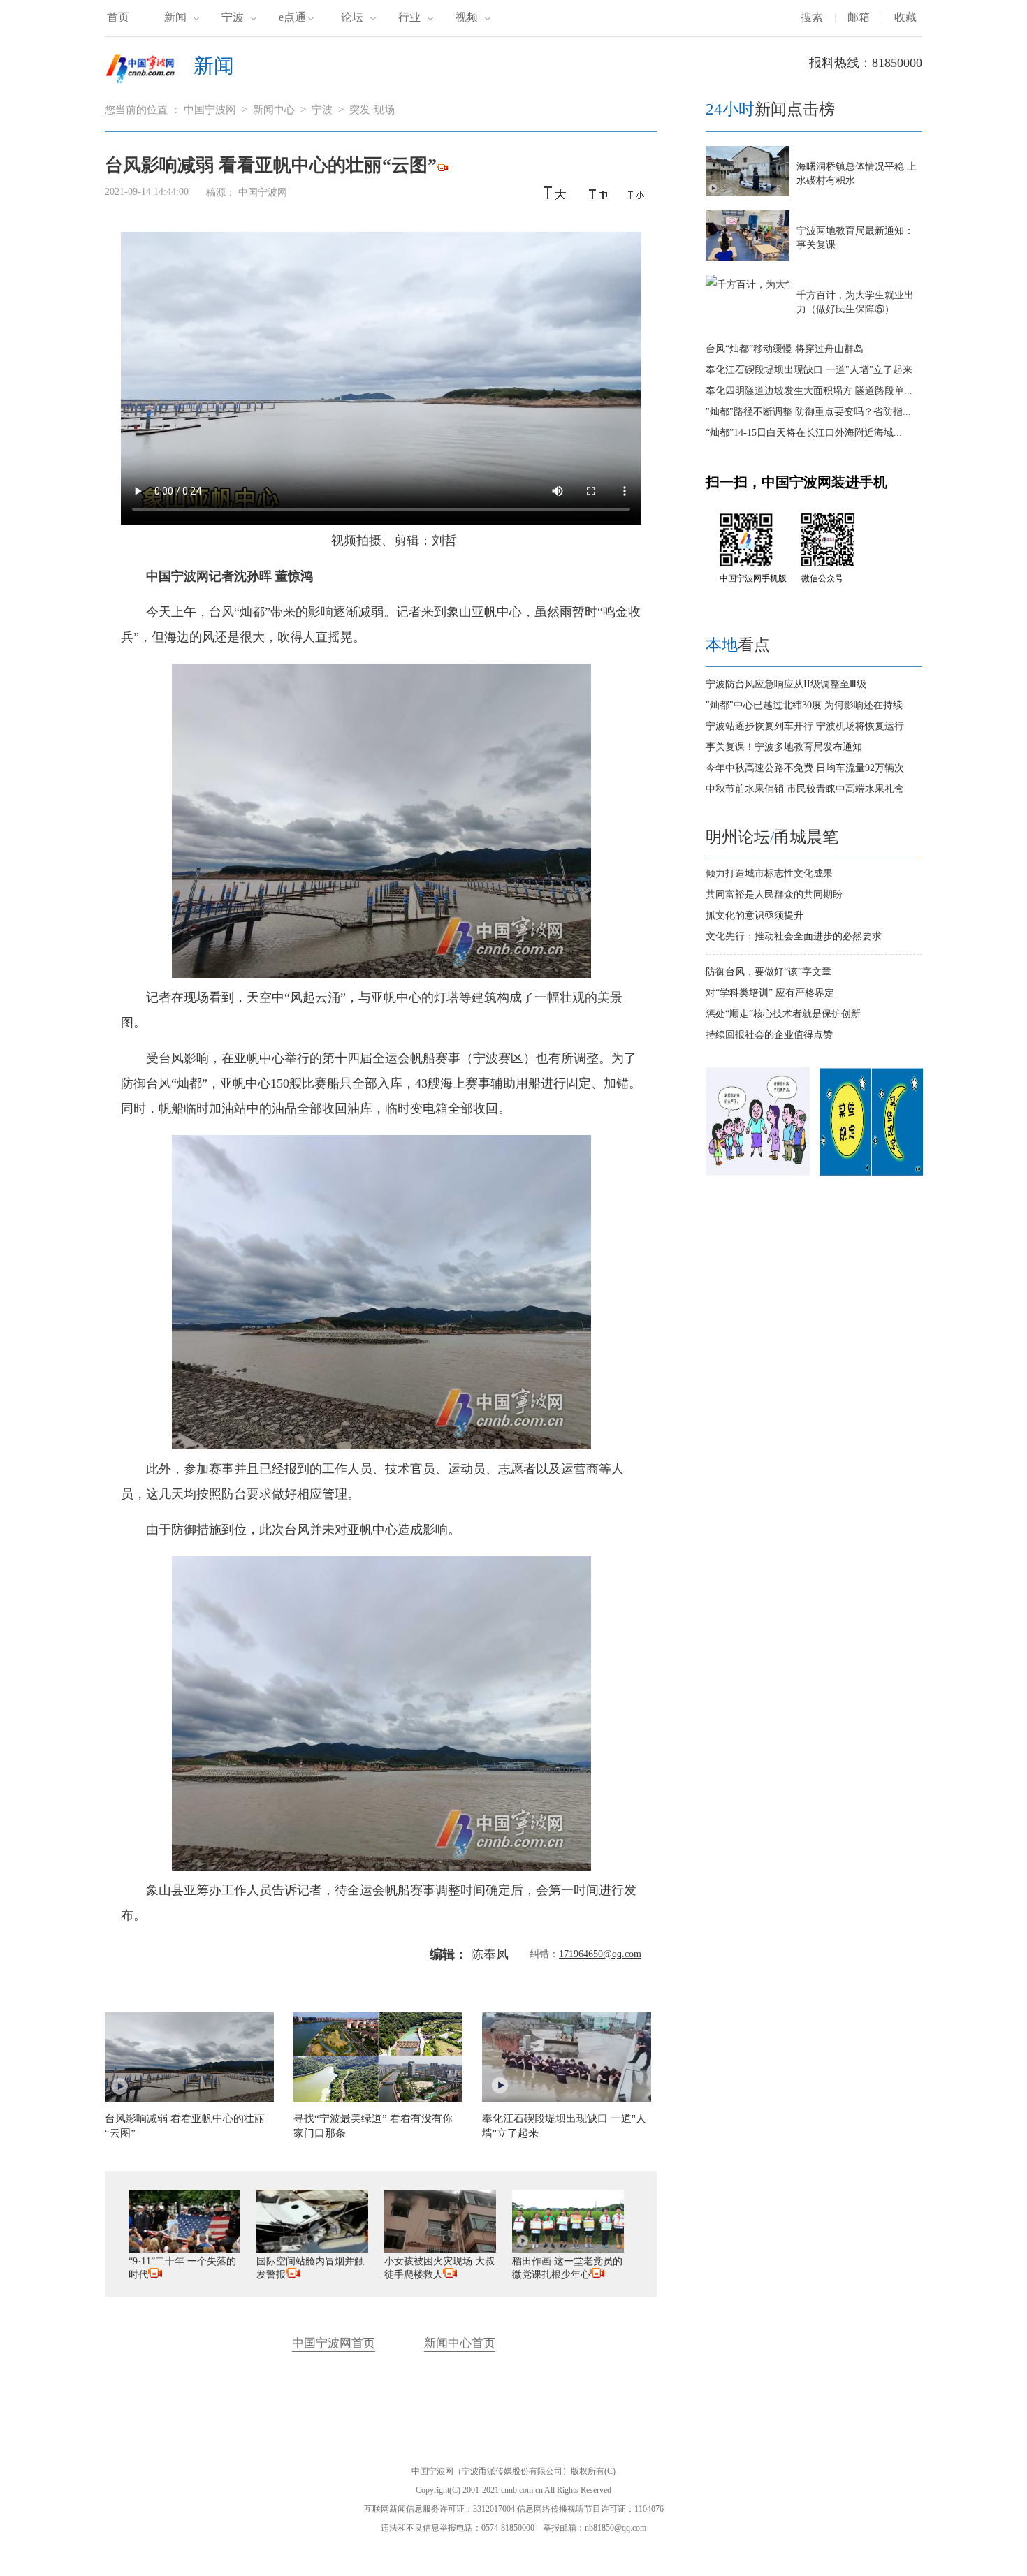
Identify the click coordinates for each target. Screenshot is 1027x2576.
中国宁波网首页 (334, 2343)
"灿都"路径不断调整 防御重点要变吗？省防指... (808, 412)
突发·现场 (372, 110)
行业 (409, 17)
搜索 (812, 17)
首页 (118, 17)
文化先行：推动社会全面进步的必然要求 (794, 936)
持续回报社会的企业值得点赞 (769, 1035)
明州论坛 (738, 837)
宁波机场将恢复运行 (860, 726)
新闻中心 (274, 110)
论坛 (352, 17)
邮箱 (859, 17)
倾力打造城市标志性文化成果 (769, 873)
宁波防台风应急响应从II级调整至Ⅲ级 (786, 684)
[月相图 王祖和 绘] (871, 1173)
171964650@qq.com (600, 1954)
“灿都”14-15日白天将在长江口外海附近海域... (804, 433)
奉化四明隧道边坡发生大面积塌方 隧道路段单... (809, 391)
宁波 (233, 17)
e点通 (292, 17)
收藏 (905, 17)
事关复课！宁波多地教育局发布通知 (784, 747)
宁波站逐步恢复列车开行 (759, 726)
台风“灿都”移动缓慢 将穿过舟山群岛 (785, 349)
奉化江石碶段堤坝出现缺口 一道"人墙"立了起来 (809, 370)
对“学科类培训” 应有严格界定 (770, 993)
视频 (467, 17)
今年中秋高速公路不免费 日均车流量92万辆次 (805, 768)
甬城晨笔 (806, 837)
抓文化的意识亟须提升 (755, 915)
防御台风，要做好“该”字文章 (769, 972)
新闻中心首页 (460, 2343)
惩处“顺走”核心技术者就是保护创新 (783, 1014)
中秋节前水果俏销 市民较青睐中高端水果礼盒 (805, 789)
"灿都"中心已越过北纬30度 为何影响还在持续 (804, 705)
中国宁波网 (210, 110)
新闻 (175, 17)
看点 (738, 645)
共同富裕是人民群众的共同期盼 (774, 894)
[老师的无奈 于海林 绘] (758, 1173)
